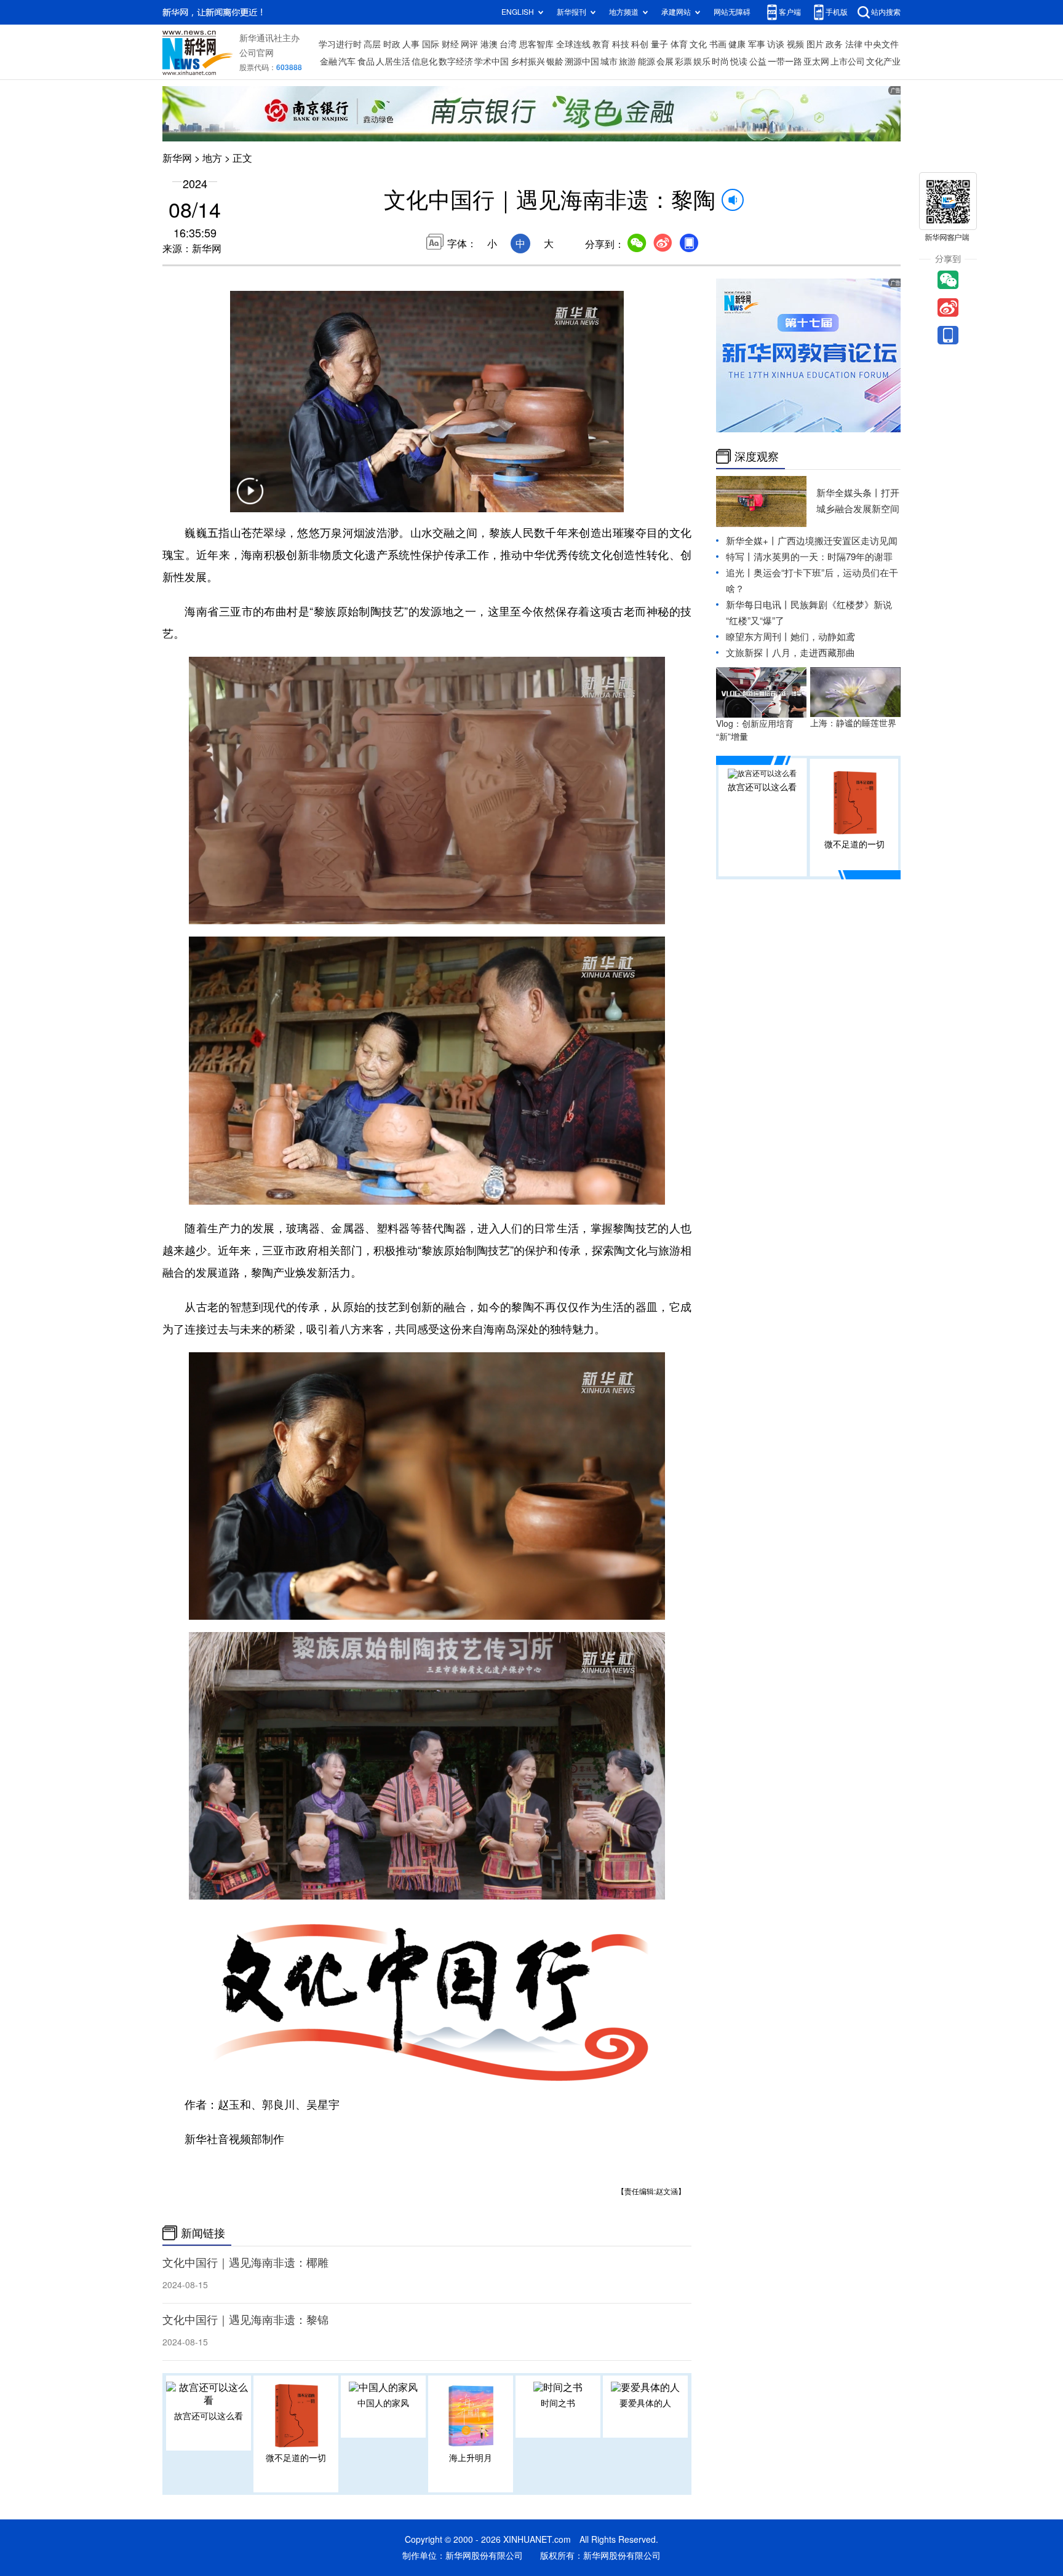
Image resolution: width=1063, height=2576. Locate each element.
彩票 (683, 61)
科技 (621, 44)
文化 (698, 44)
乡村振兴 (528, 61)
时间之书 (558, 2403)
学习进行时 (340, 44)
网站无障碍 (732, 12)
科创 (640, 44)
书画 (718, 44)
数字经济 (456, 61)
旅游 (627, 61)
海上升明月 (471, 2458)
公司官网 (257, 53)
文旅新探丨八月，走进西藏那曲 (790, 653)
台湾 (508, 44)
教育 (601, 44)
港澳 (489, 44)
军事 (757, 44)
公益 (758, 61)
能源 (647, 61)
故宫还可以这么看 (209, 2416)
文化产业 (883, 61)
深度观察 (757, 456)
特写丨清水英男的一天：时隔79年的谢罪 (809, 557)
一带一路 (785, 61)
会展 (665, 61)
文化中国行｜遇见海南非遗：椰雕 (245, 2262)
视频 (795, 44)
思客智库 (536, 44)
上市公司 (848, 61)
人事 (411, 44)
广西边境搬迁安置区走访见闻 (838, 541)
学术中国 (492, 61)
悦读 (739, 61)
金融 (328, 61)
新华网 (177, 158)
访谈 (776, 44)
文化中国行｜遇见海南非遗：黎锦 (245, 2320)
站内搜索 (886, 12)
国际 (431, 44)
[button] (250, 499)
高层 (372, 44)
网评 (469, 44)
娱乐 (702, 61)
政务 (834, 44)
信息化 (424, 61)
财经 (450, 44)
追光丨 (740, 573)
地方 (212, 158)
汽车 (347, 61)
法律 (854, 44)
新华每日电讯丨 (758, 605)
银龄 (555, 61)
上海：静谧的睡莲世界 (853, 723)
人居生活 (393, 61)
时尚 (720, 61)
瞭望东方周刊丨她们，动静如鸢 (790, 637)
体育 (679, 44)
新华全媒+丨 (752, 541)
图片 (815, 44)
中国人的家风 (383, 2403)
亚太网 (816, 61)
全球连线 (573, 44)
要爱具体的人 (645, 2403)
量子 (659, 44)
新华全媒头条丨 (849, 493)
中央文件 (882, 44)
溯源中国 (582, 61)
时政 (392, 44)
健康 (737, 44)
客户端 (790, 12)
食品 (366, 61)
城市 (609, 61)
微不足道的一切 (296, 2458)
